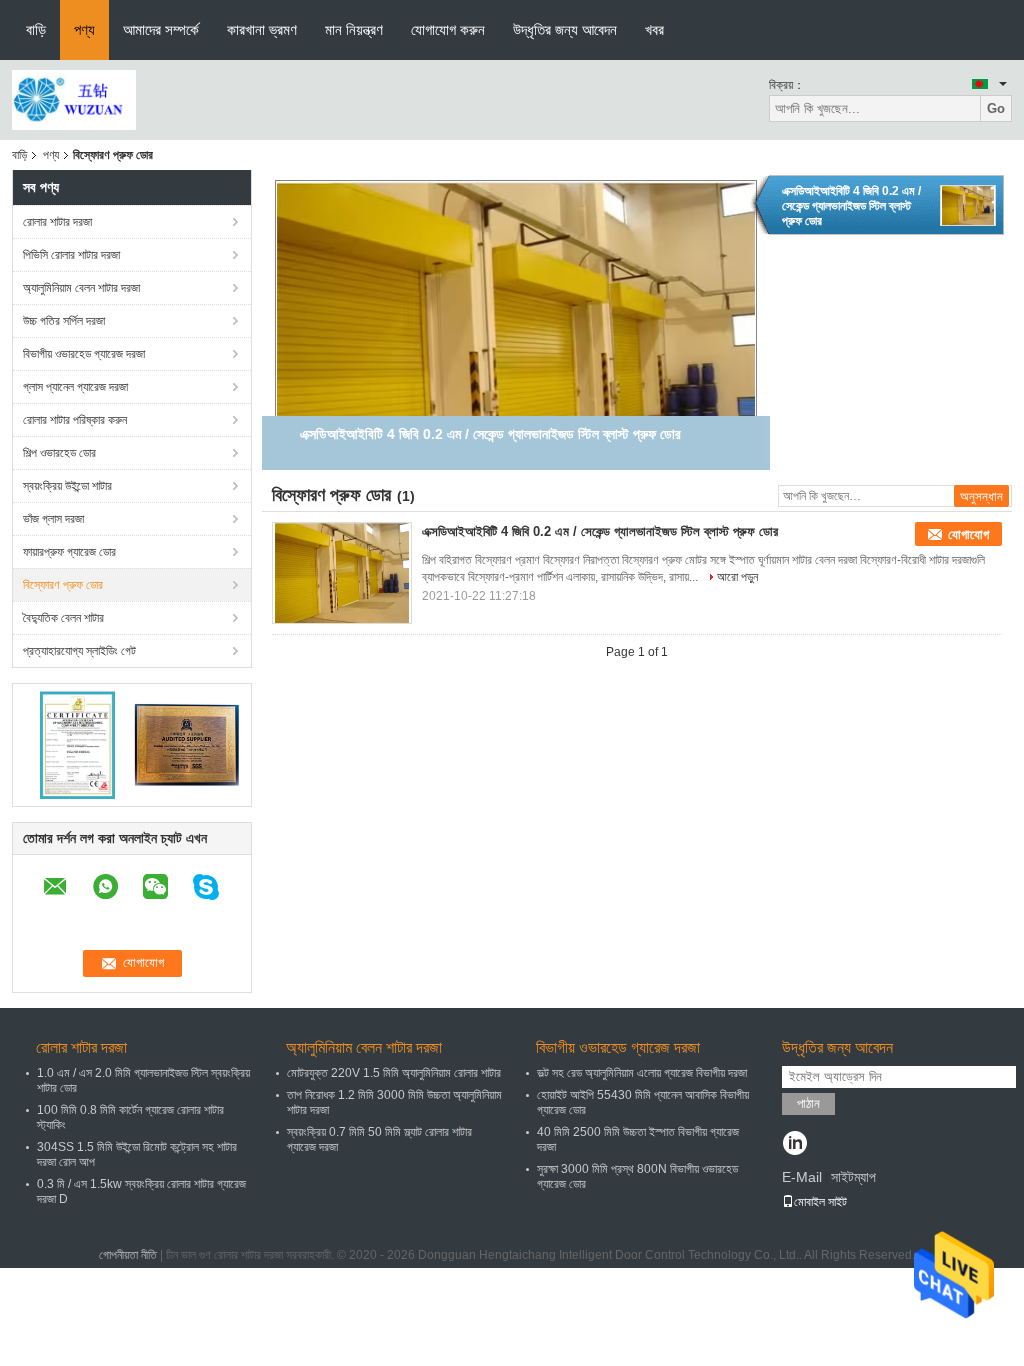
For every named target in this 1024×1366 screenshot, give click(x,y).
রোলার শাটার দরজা (57, 222)
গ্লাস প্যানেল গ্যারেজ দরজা (75, 387)
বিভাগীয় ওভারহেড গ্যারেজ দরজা (84, 354)
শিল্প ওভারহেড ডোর (59, 453)
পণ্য (84, 29)
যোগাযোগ (968, 534)
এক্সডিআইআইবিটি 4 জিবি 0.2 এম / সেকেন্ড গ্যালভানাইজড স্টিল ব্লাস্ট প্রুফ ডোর (851, 206)
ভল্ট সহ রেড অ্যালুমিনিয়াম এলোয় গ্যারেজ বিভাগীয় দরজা (642, 1073)
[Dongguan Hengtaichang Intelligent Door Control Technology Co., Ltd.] (74, 99)
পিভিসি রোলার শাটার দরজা (71, 255)
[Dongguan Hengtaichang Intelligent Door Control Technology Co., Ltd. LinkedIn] (794, 1145)
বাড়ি (36, 29)
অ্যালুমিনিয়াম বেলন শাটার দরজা (81, 288)
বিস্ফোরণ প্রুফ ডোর (63, 585)
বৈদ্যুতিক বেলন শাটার (63, 618)
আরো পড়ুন (737, 577)
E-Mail (802, 1177)
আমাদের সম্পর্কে (161, 29)
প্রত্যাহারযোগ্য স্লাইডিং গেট (79, 651)
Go (996, 108)
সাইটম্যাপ (853, 1177)
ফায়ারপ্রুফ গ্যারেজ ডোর (69, 552)
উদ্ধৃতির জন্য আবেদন (565, 29)
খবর (654, 29)
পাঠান (808, 1103)
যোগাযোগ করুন (448, 29)
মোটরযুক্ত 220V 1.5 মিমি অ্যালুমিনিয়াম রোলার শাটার (394, 1073)
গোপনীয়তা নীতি (128, 1255)
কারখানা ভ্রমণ (262, 29)
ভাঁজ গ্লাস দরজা (53, 519)
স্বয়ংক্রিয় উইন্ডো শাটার (67, 486)
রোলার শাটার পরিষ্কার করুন (75, 420)
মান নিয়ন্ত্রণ (354, 29)
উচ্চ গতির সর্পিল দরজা (64, 321)
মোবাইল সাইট (820, 1202)
